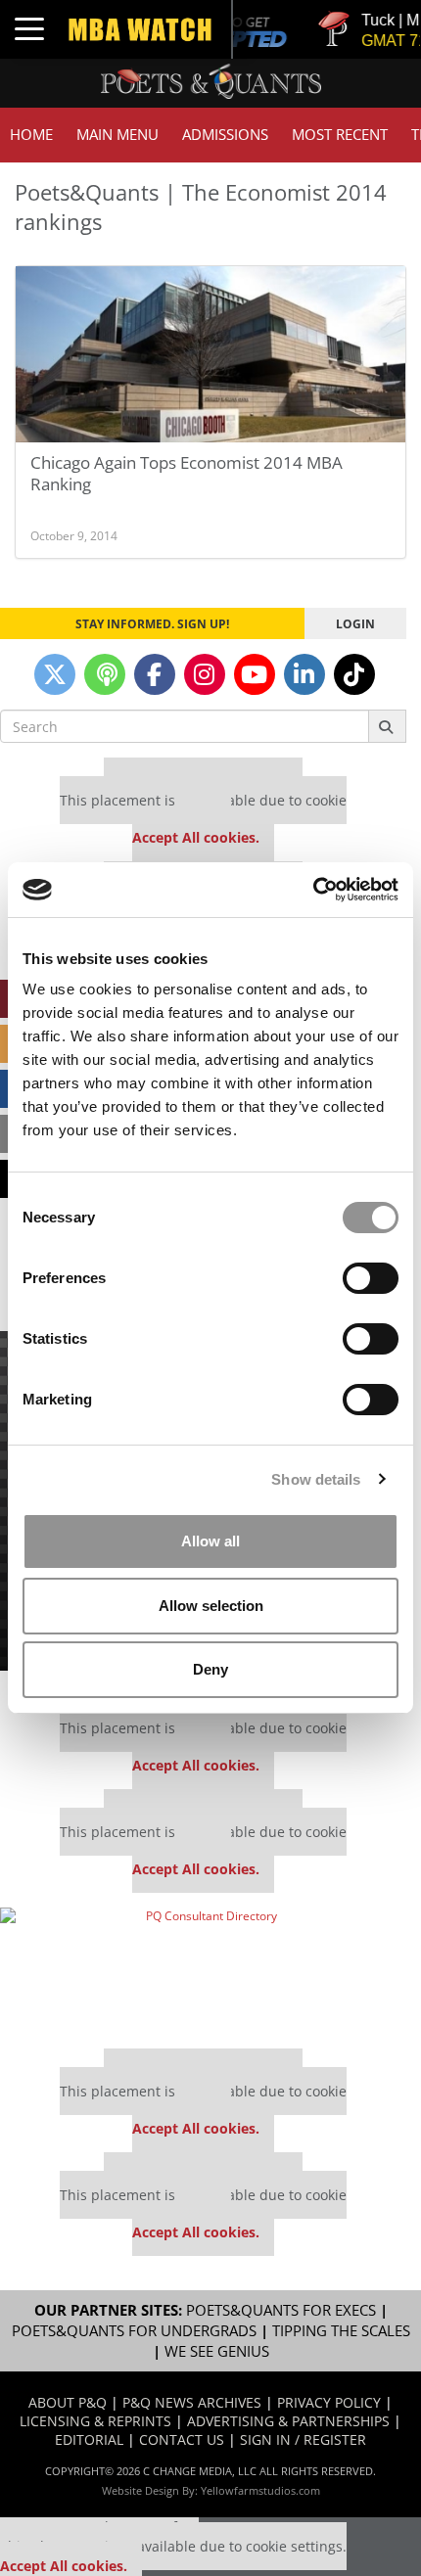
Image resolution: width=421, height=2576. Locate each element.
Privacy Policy (329, 2402)
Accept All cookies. (196, 837)
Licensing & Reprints (95, 2421)
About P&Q (68, 2402)
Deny (210, 1669)
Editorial (89, 2439)
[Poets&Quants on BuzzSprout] (105, 674)
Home (31, 135)
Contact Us (182, 2439)
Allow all (210, 1541)
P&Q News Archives (192, 2402)
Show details (316, 1479)
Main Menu (117, 135)
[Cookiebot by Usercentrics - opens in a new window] (313, 890)
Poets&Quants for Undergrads (134, 2331)
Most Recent (340, 135)
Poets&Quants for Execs (281, 2310)
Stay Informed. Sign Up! (152, 623)
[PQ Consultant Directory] (203, 1971)
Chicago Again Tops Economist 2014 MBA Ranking (187, 473)
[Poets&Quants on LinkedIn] (304, 674)
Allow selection (211, 1606)
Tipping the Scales (341, 2331)
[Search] (387, 726)
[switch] (371, 1278)
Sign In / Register (303, 2439)
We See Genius (217, 2351)
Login (355, 623)
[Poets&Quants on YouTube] (255, 674)
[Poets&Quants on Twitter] (55, 674)
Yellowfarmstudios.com (260, 2490)
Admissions (225, 135)
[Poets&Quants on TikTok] (354, 674)
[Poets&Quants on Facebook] (155, 674)
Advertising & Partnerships (288, 2421)
